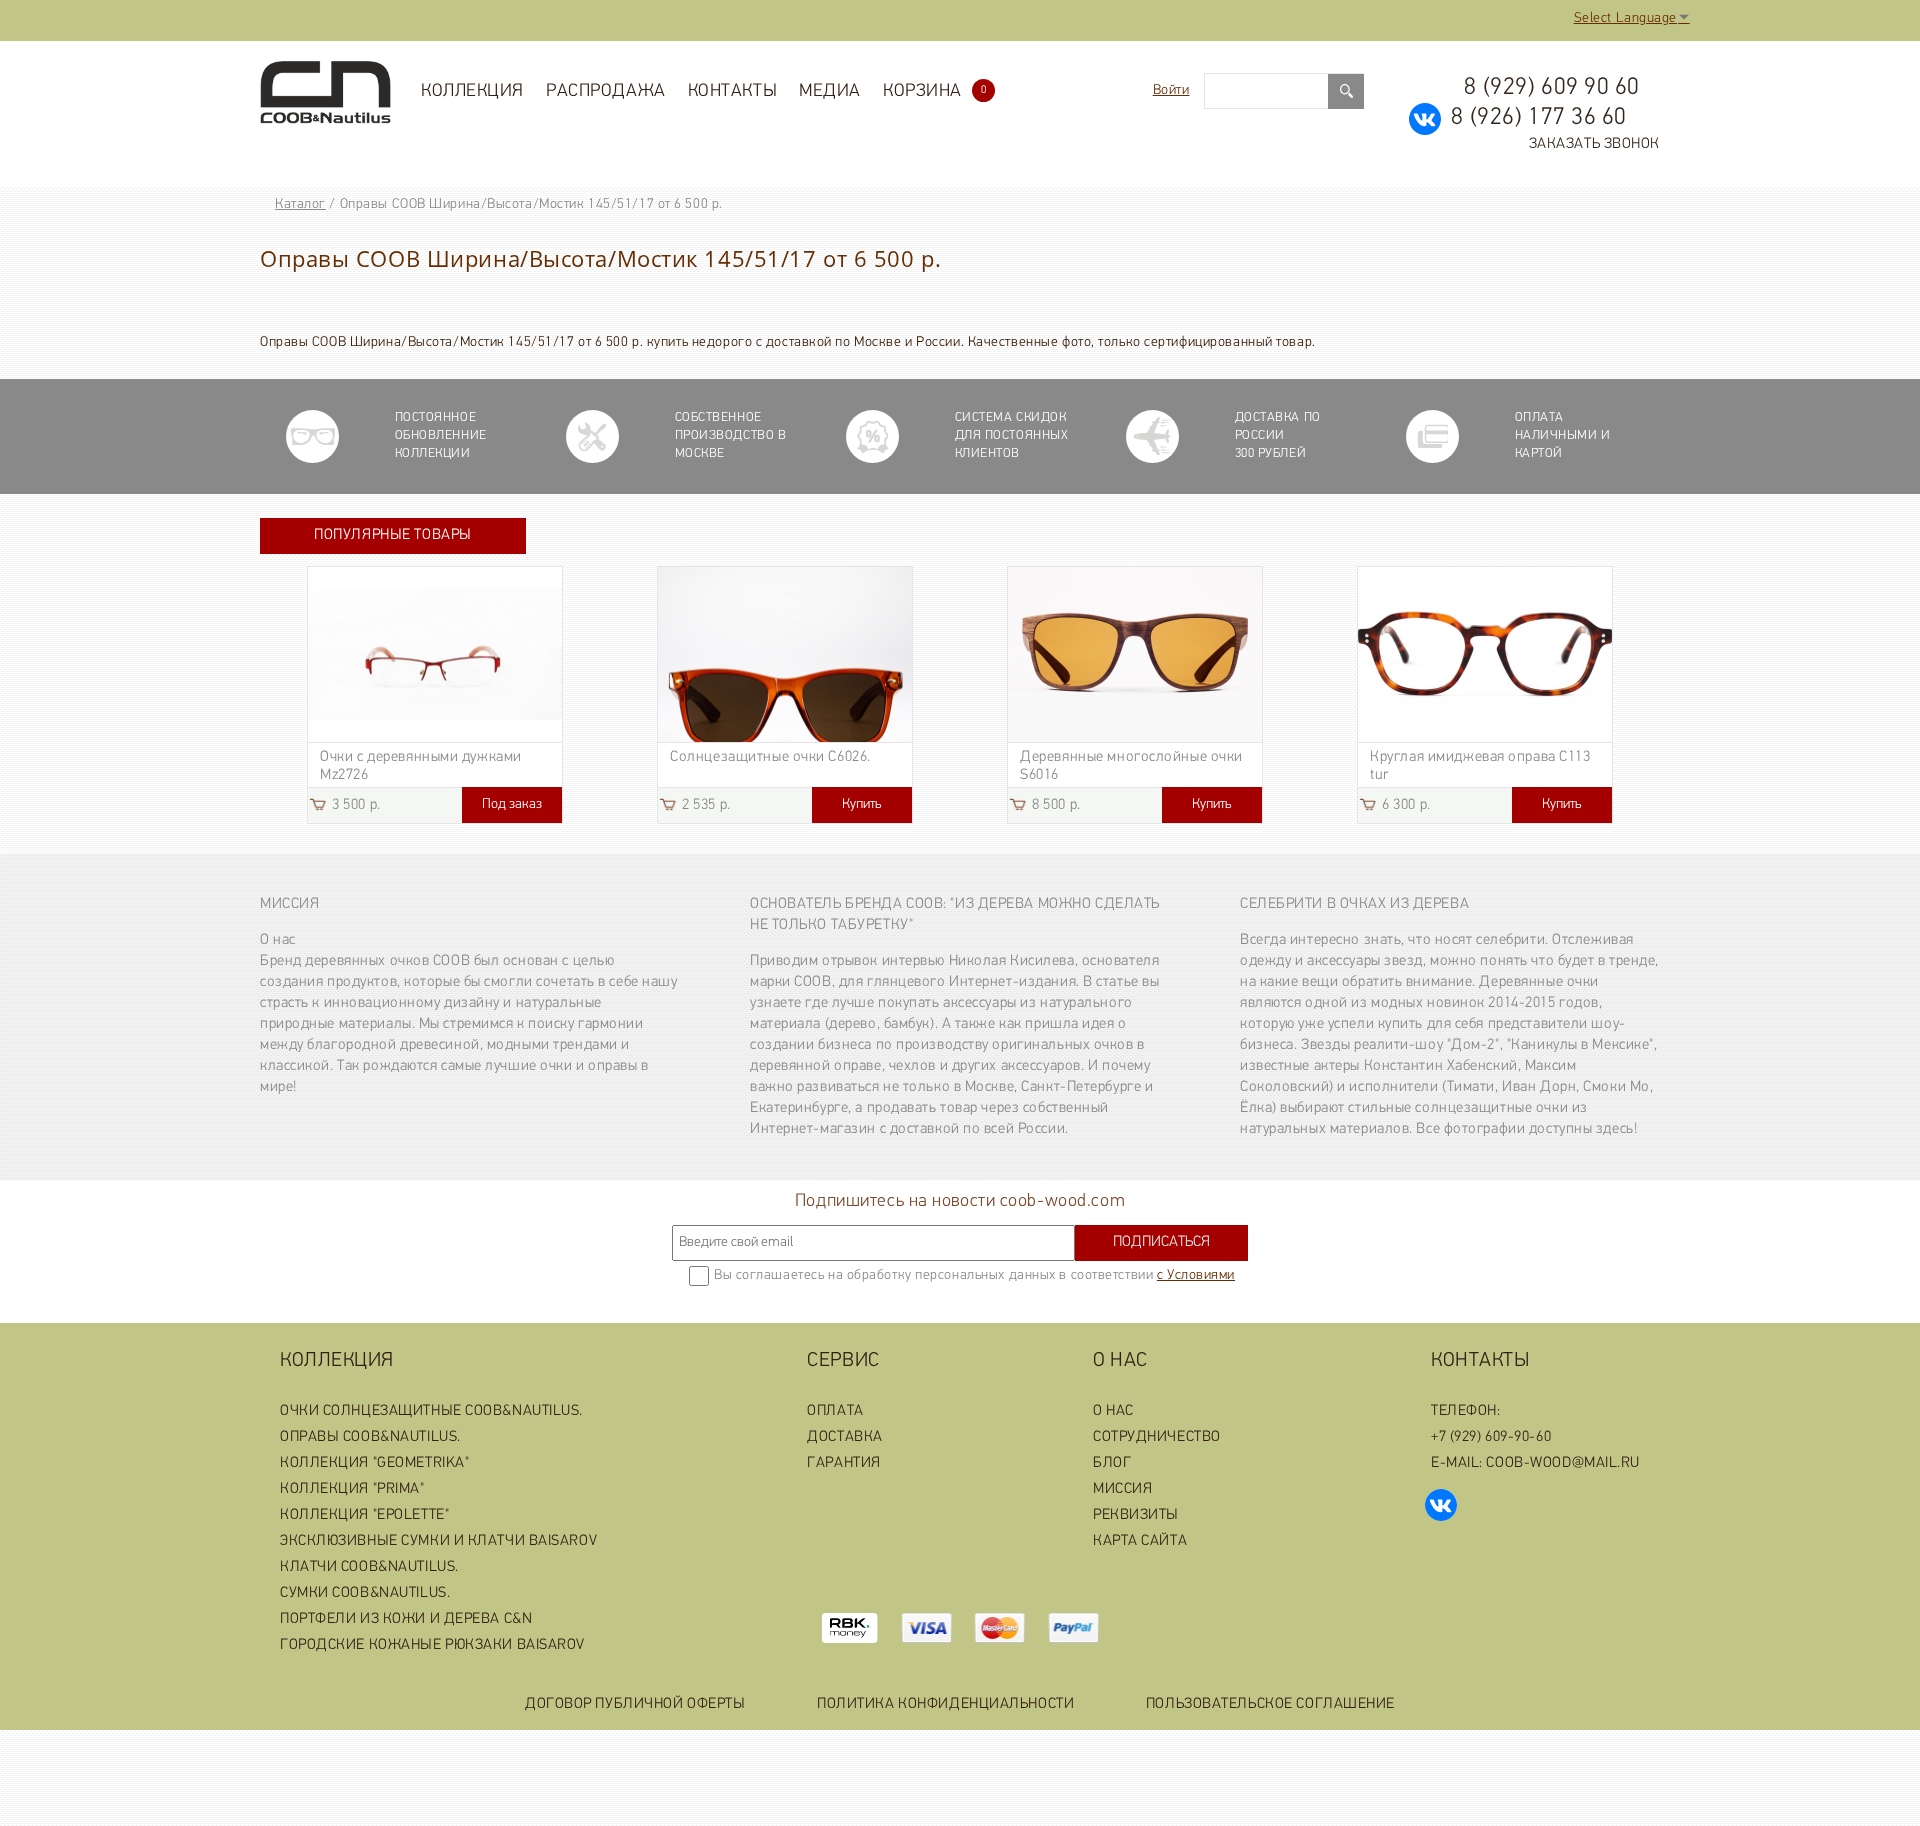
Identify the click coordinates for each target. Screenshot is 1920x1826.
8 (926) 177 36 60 (1539, 118)
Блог (1112, 1463)
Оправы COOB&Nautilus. (370, 1437)
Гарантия (843, 1463)
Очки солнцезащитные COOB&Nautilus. (431, 1411)
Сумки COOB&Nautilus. (365, 1593)
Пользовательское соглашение (1270, 1704)
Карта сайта (1140, 1541)
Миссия (289, 904)
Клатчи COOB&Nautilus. (369, 1567)
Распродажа (606, 92)
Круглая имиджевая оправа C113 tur (780, 766)
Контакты (732, 92)
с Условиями (1196, 1275)
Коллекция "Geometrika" (374, 1463)
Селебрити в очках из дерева (1354, 904)
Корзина (934, 92)
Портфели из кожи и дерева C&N (406, 1619)
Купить (511, 804)
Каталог (300, 204)
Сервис (843, 1361)
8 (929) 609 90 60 (1552, 88)
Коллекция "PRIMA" (352, 1489)
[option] (435, 695)
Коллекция (472, 92)
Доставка (844, 1437)
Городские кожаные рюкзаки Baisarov (432, 1645)
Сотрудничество (1157, 1437)
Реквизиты (1136, 1515)
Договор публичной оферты (635, 1704)
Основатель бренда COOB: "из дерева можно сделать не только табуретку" (955, 915)
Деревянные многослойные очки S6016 (431, 766)
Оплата (835, 1411)
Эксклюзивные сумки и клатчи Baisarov (438, 1541)
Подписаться (1161, 1242)
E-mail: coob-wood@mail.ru (1535, 1463)
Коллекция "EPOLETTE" (364, 1515)
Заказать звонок (1594, 144)
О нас (1120, 1361)
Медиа (830, 92)
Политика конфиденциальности (945, 1704)
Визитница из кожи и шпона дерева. (1467, 766)
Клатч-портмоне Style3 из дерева (1131, 757)
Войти (1171, 90)
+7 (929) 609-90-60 (1491, 1437)
